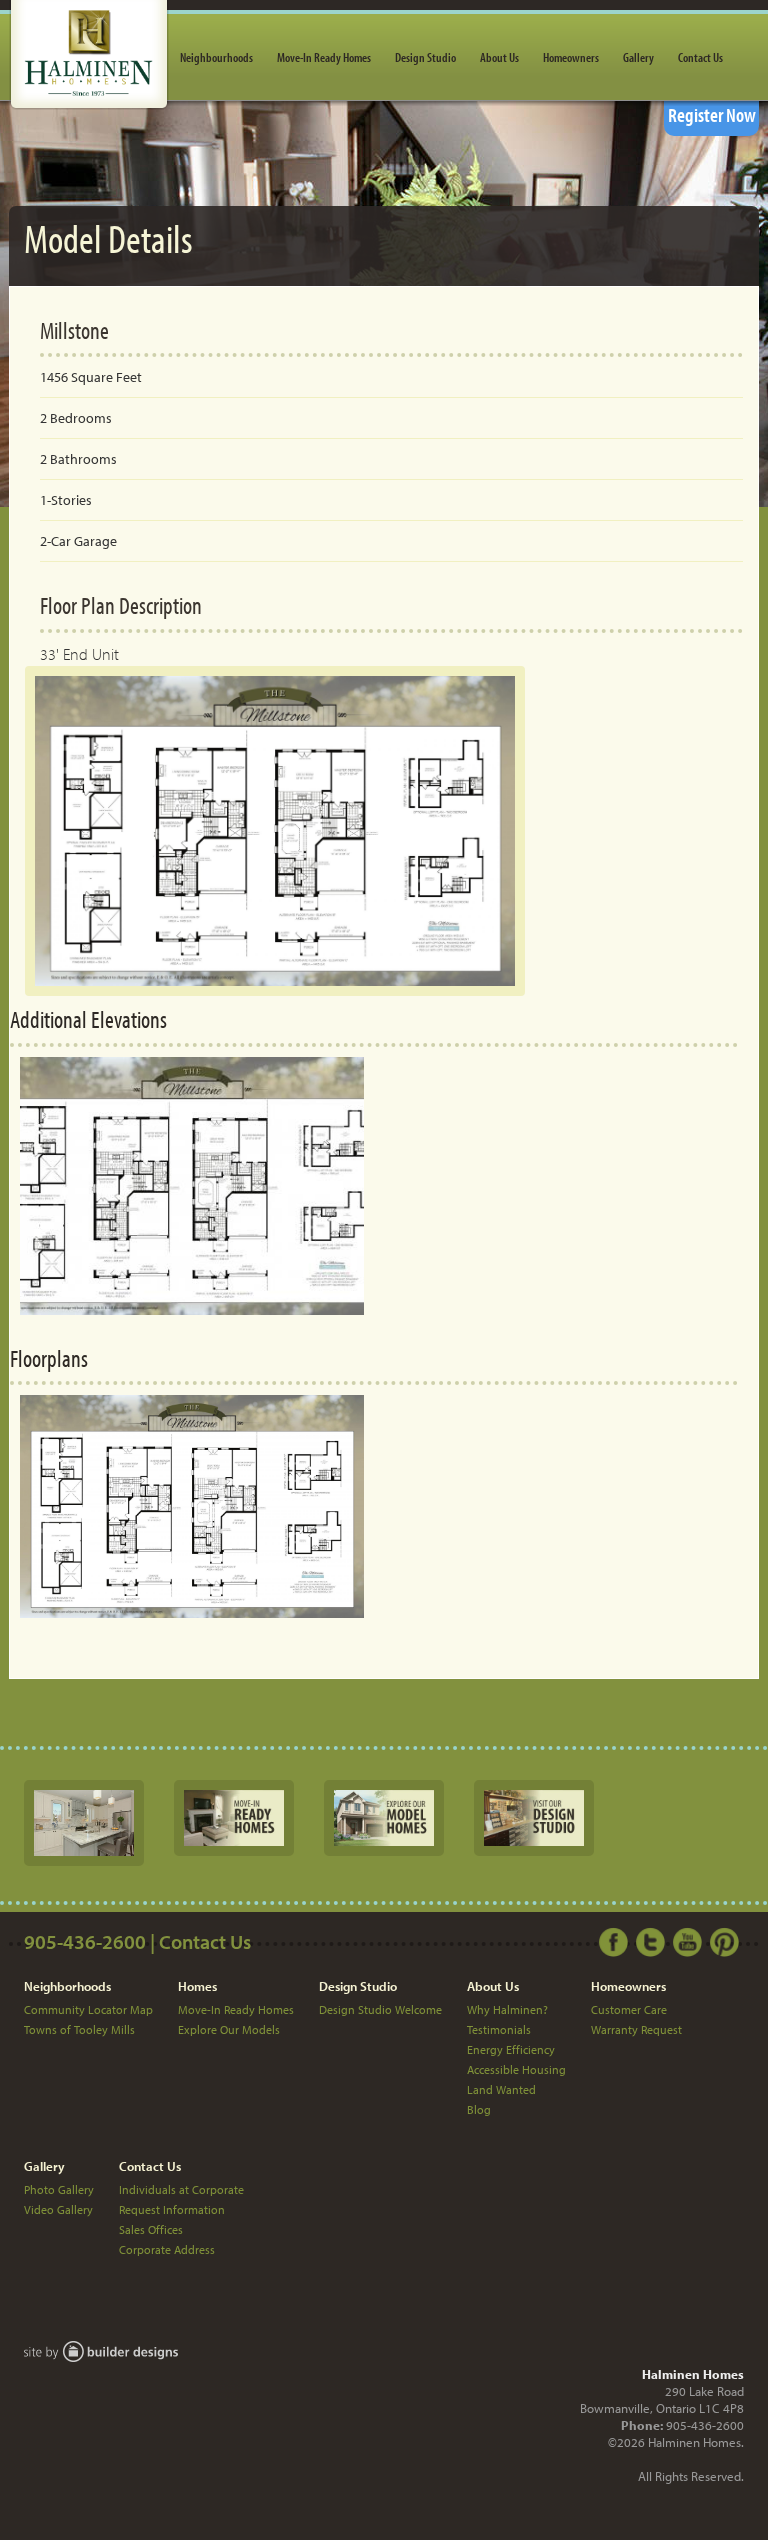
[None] (84, 1821)
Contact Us (700, 57)
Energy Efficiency (511, 2049)
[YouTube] (690, 1941)
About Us (499, 57)
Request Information (172, 2209)
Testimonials (499, 2029)
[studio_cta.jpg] (534, 1816)
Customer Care (629, 2009)
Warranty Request (636, 2029)
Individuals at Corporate (181, 2189)
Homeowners (571, 57)
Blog (479, 2109)
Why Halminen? (507, 2009)
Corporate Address (167, 2249)
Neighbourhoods (216, 57)
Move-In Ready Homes (324, 57)
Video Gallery (58, 2209)
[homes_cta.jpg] (234, 1816)
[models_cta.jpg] (384, 1816)
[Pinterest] (727, 1941)
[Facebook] (616, 1941)
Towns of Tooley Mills (79, 2029)
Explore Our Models (229, 2029)
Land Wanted (501, 2089)
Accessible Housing (516, 2069)
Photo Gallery (59, 2189)
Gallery (638, 57)
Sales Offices (151, 2229)
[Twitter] (653, 1941)
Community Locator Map (88, 2009)
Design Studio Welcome (380, 2009)
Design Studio (425, 57)
